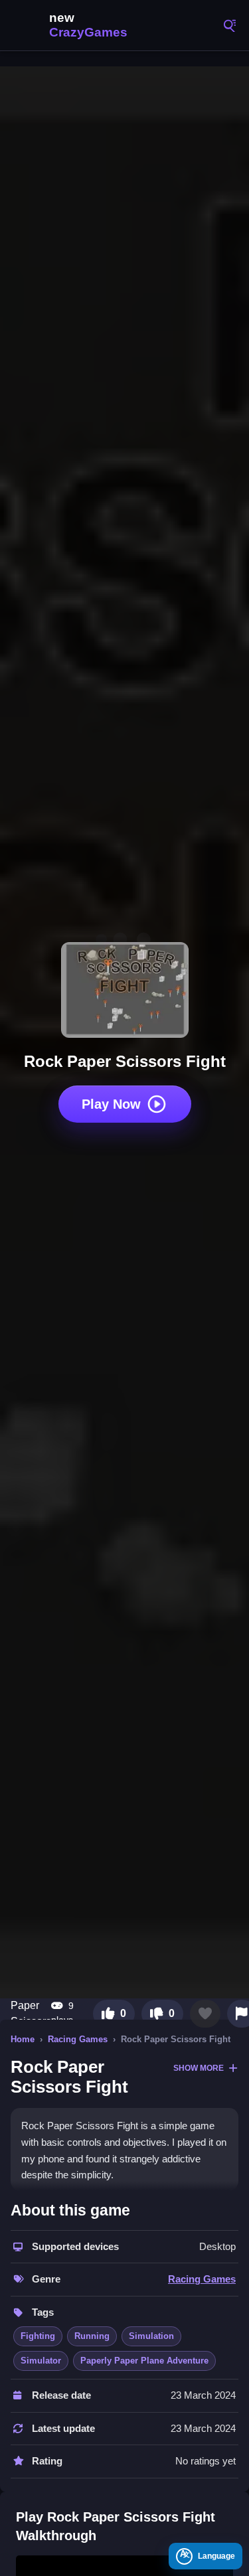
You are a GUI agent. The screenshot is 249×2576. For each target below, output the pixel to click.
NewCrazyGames (73, 25)
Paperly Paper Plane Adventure (144, 2361)
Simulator (41, 2361)
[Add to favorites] (205, 2014)
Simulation (151, 2336)
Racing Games (78, 2039)
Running (92, 2336)
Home (23, 2039)
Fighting (38, 2336)
